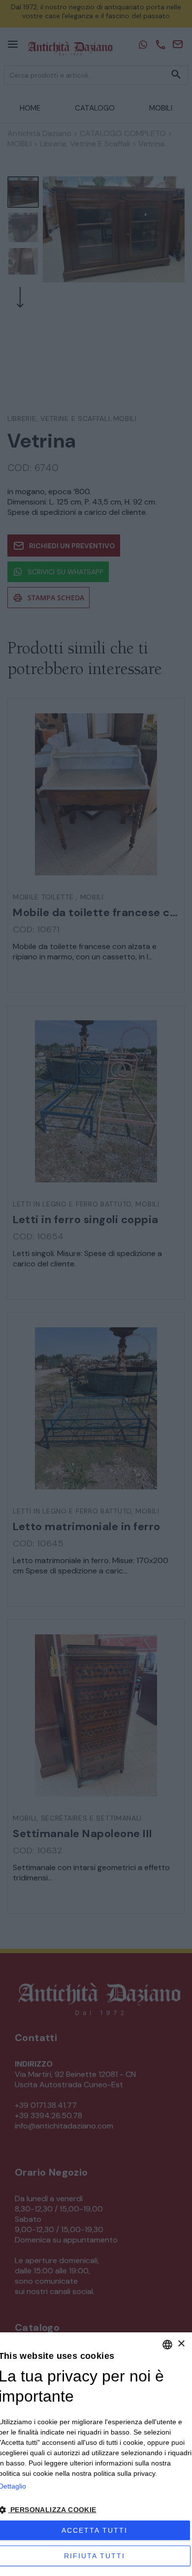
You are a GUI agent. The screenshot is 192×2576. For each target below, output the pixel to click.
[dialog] (96, 2454)
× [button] (181, 2344)
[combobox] (167, 2345)
